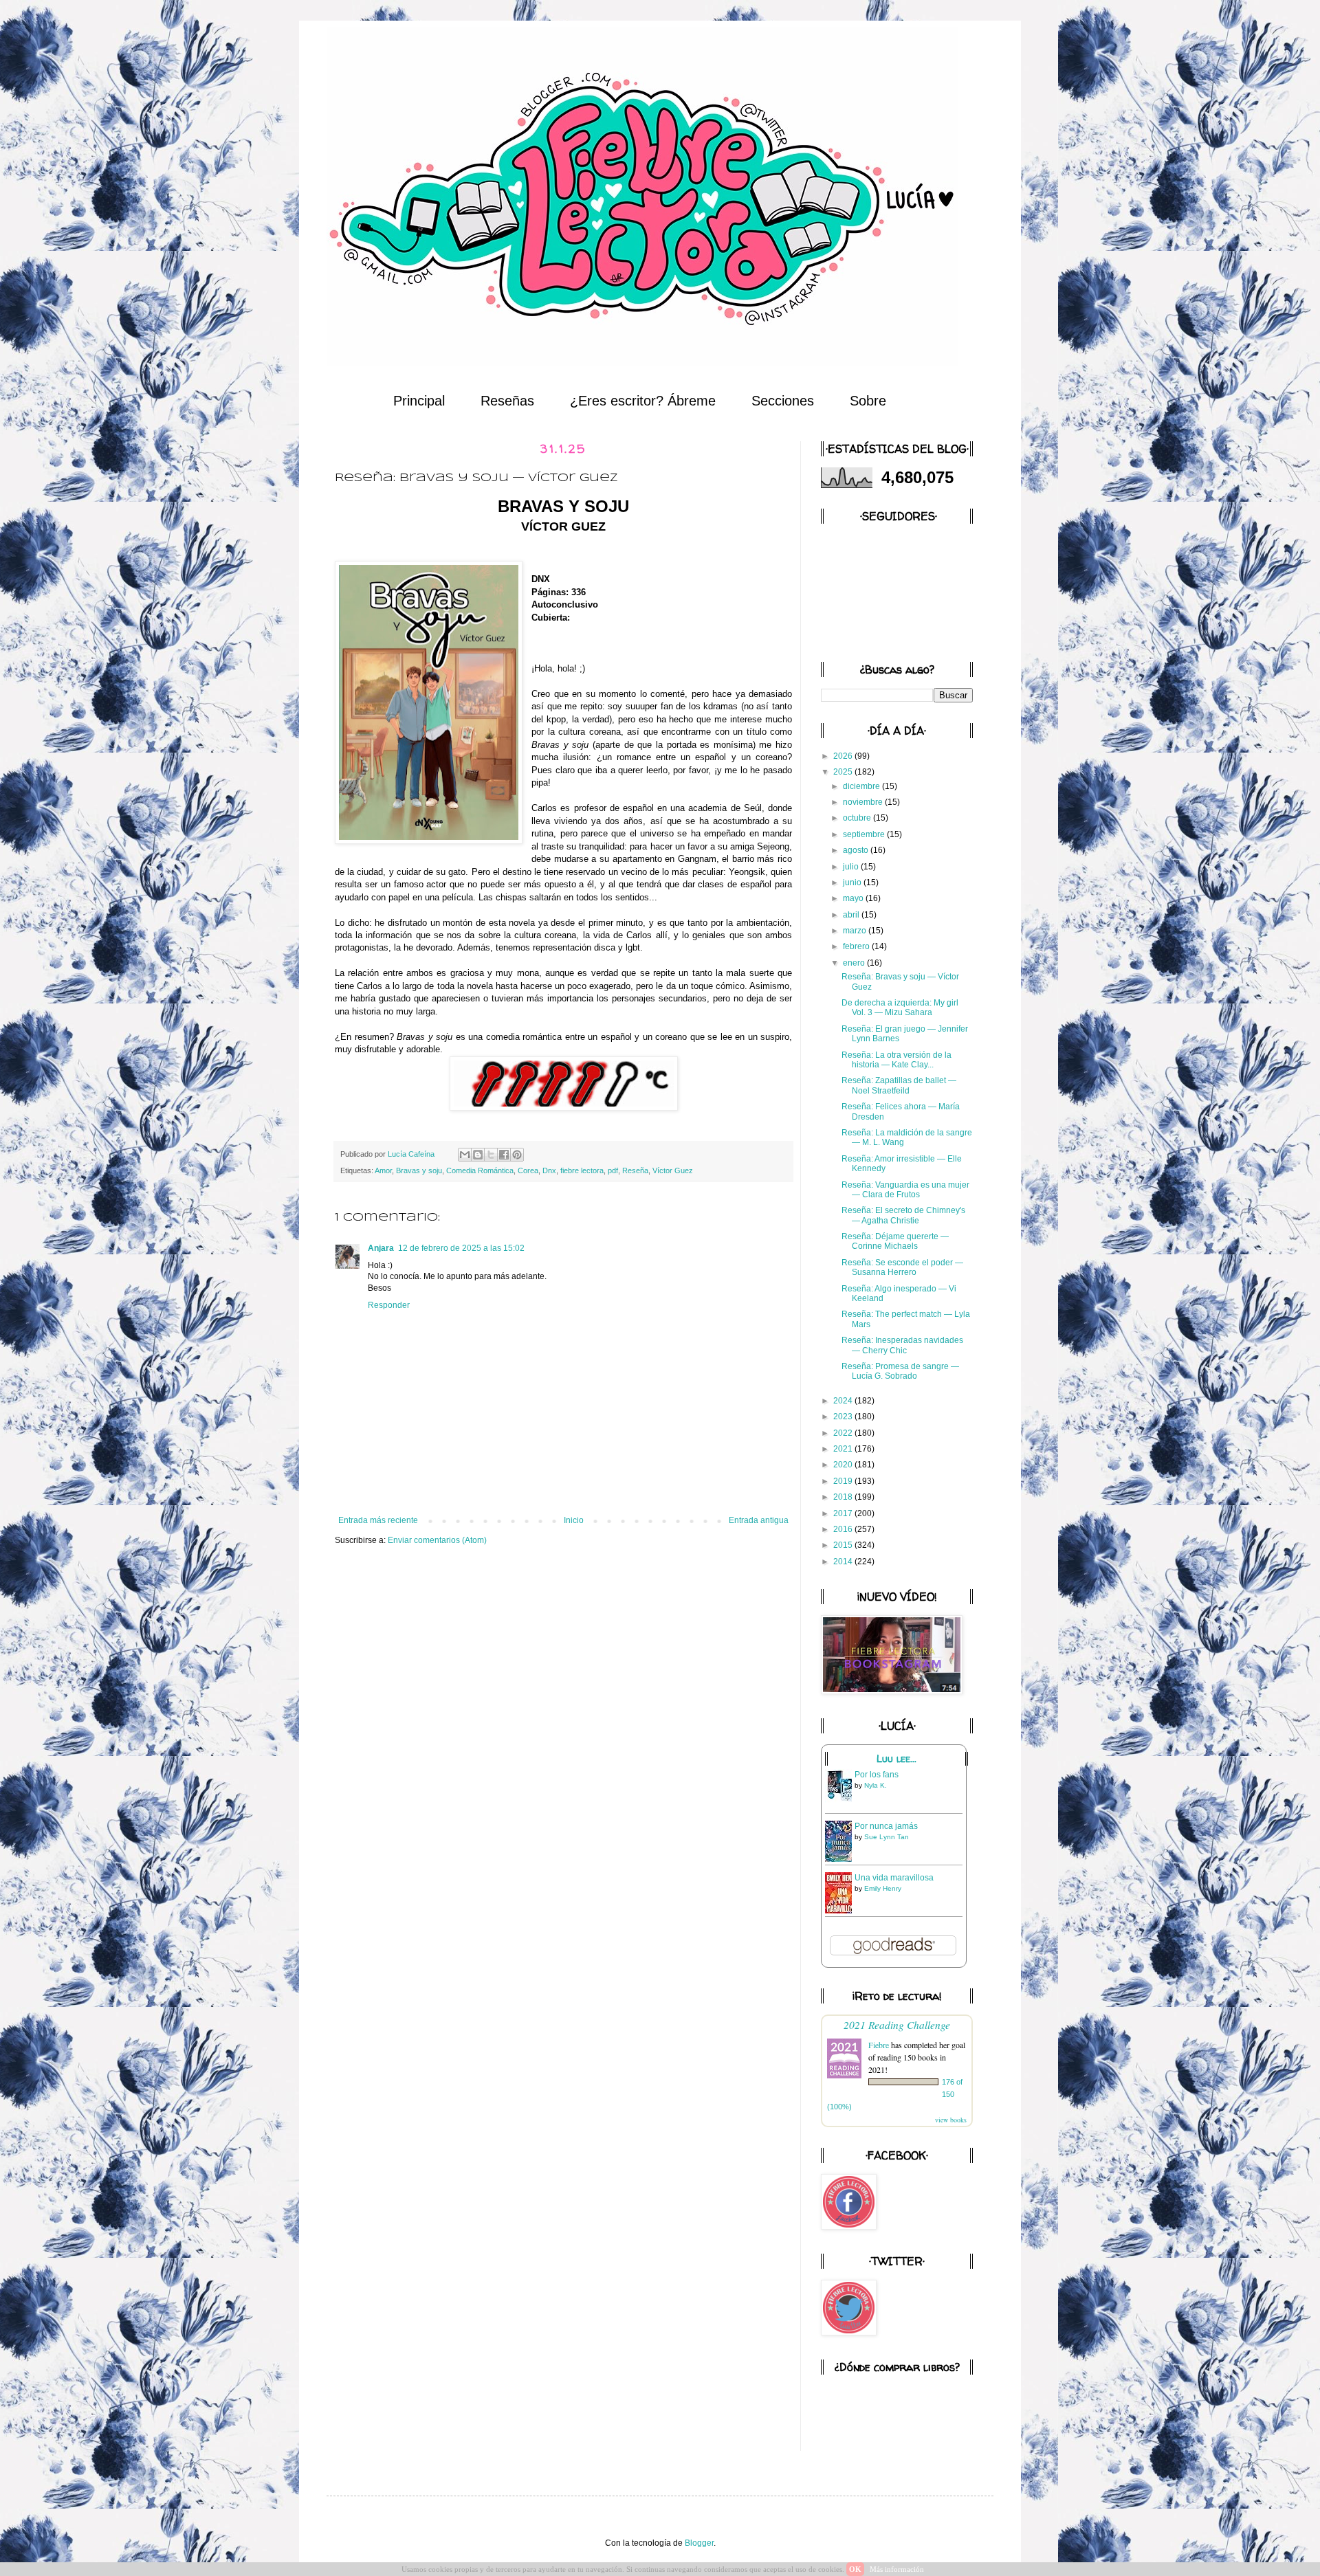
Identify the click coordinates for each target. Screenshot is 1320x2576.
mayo (854, 898)
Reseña (635, 1170)
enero (855, 963)
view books (951, 2120)
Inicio (574, 1520)
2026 (844, 756)
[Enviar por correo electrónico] (465, 1155)
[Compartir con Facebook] (504, 1155)
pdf (613, 1170)
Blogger (699, 2543)
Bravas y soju (419, 1170)
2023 (844, 1417)
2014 (844, 1562)
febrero (857, 946)
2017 (844, 1513)
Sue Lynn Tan (887, 1837)
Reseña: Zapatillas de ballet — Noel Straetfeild (899, 1085)
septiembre (865, 834)
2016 (844, 1529)
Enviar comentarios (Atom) (437, 1540)
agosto (857, 850)
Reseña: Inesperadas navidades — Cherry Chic (902, 1345)
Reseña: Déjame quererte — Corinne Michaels (895, 1241)
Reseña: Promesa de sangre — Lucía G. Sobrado (900, 1371)
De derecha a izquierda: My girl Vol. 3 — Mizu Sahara (900, 1008)
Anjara (381, 1248)
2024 (844, 1401)
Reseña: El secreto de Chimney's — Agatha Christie (903, 1215)
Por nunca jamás (886, 1826)
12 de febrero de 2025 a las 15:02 (461, 1248)
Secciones (783, 401)
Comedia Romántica (480, 1170)
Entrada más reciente (378, 1520)
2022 (844, 1433)
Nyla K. (876, 1785)
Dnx (549, 1170)
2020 (844, 1465)
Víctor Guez (673, 1170)
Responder (389, 1305)
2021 (844, 1449)
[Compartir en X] (491, 1155)
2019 (844, 1481)
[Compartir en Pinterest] (517, 1155)
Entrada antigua (759, 1520)
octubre (858, 818)
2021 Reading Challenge (897, 2024)
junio (853, 882)
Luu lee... (896, 1759)
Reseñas (507, 401)
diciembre (862, 786)
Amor (383, 1170)
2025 (844, 772)
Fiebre (879, 2045)
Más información (897, 2569)
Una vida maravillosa (894, 1878)
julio (852, 867)
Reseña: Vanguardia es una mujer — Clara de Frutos (905, 1190)
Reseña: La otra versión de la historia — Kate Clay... (896, 1060)
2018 (844, 1497)
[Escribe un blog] (478, 1155)
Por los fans (877, 1775)
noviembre (864, 802)
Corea (528, 1170)
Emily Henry (883, 1888)
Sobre (868, 401)
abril (852, 915)
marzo (856, 931)
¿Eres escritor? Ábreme (643, 401)
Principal (419, 401)
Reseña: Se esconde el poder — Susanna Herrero (902, 1267)
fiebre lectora (582, 1170)
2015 (844, 1545)
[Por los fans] (842, 1801)
